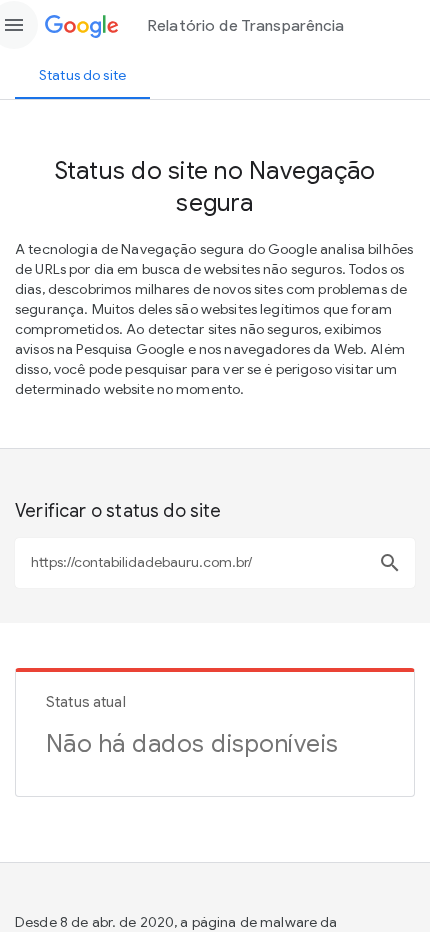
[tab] (82, 75)
